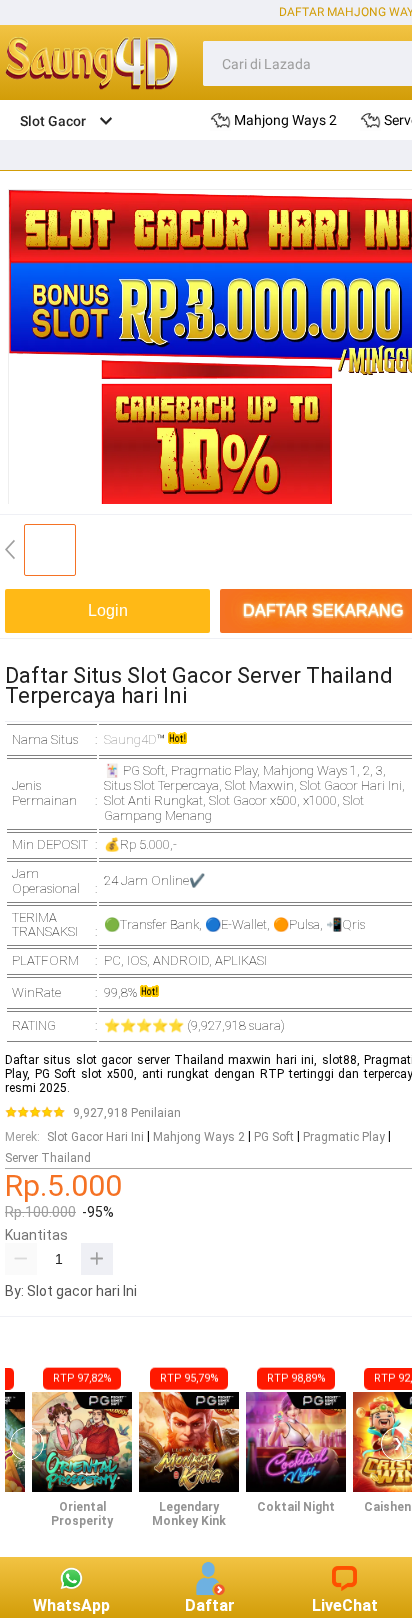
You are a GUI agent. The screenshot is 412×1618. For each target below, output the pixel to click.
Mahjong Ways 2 (199, 1137)
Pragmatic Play (344, 1137)
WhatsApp (71, 1605)
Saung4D (130, 739)
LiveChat (345, 1605)
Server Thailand (48, 1158)
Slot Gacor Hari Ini (95, 1137)
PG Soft (274, 1137)
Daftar (210, 1605)
